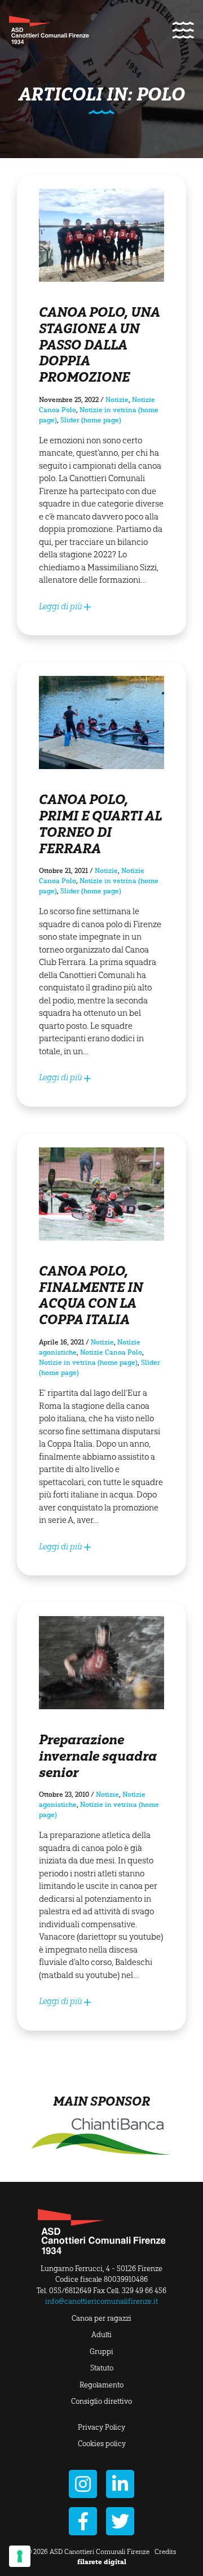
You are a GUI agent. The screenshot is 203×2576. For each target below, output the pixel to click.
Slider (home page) (91, 420)
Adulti (101, 2335)
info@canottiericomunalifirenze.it (101, 2301)
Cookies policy (102, 2444)
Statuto (102, 2368)
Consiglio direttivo (101, 2401)
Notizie (117, 400)
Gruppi (101, 2352)
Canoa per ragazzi (101, 2318)
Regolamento (101, 2385)
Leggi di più (61, 606)
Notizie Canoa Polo (111, 1352)
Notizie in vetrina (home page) (88, 1363)
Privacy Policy (101, 2427)
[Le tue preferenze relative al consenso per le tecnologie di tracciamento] (20, 2556)
